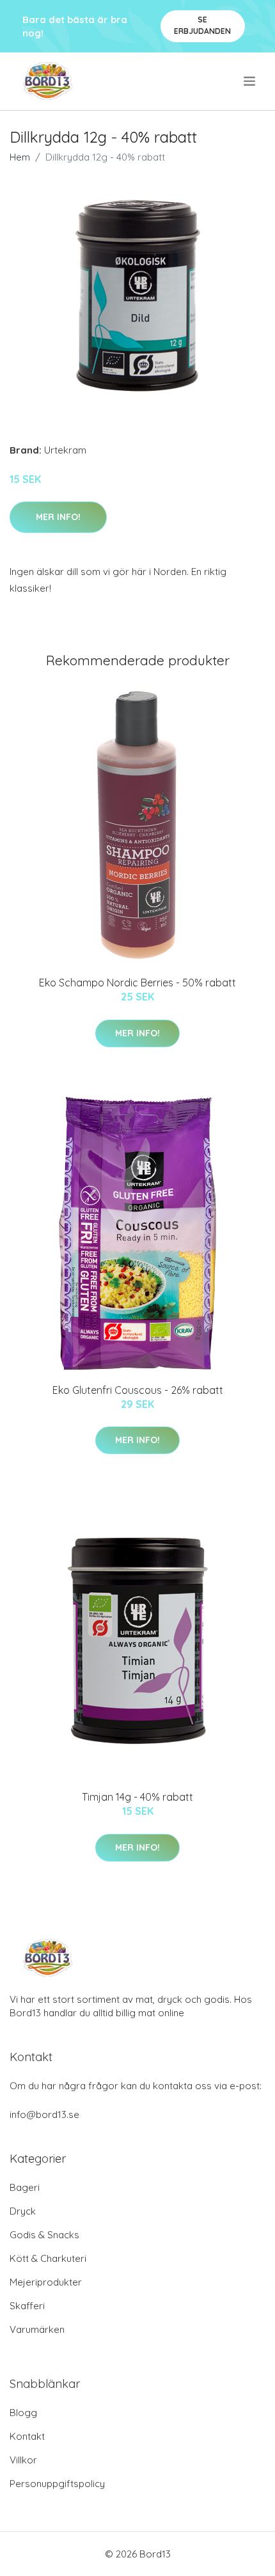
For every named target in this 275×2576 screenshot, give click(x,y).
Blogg (23, 2413)
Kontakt (27, 2436)
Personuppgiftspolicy (57, 2484)
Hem (20, 157)
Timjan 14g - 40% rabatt (137, 1797)
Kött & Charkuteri (48, 2258)
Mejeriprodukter (46, 2282)
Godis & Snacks (44, 2235)
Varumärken (37, 2329)
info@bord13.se (44, 2114)
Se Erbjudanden (202, 25)
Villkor (23, 2460)
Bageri (25, 2187)
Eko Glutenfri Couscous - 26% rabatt (138, 1390)
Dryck (23, 2211)
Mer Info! (58, 517)
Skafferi (27, 2306)
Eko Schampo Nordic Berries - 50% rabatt (137, 983)
